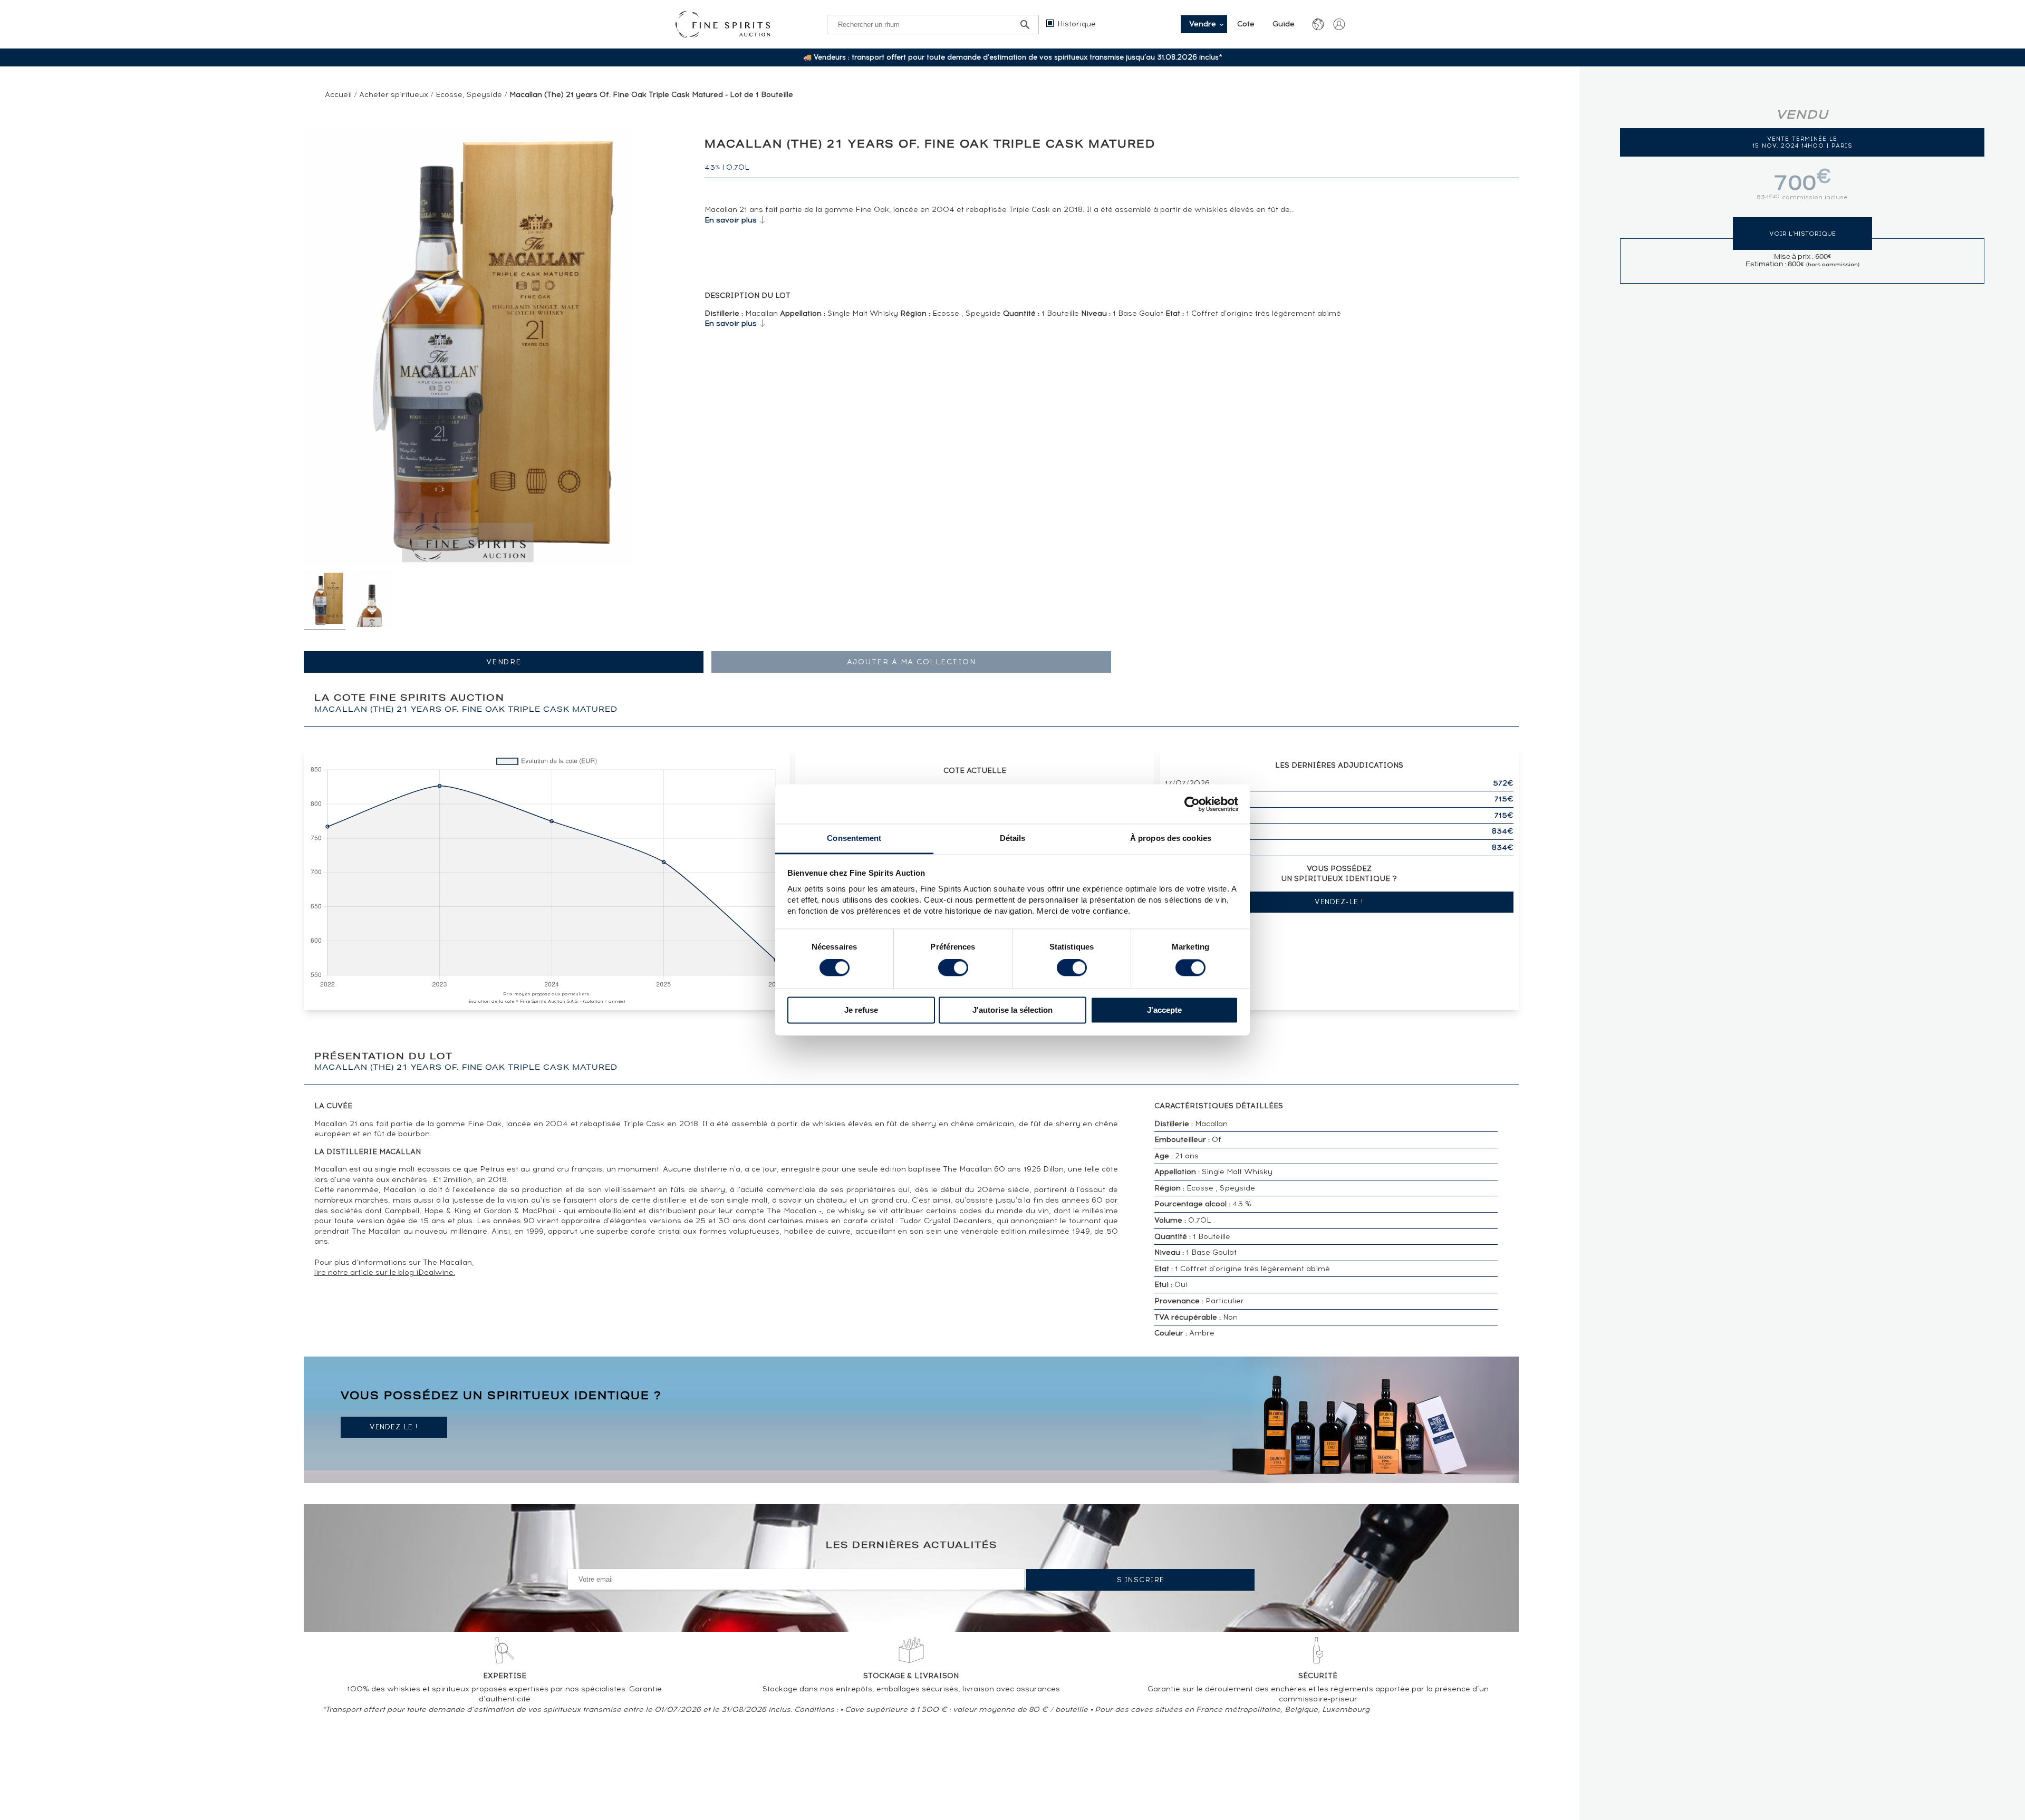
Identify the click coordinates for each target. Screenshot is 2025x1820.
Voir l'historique (1802, 234)
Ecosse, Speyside (469, 95)
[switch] (953, 968)
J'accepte (1164, 1010)
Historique (1077, 24)
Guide (1284, 24)
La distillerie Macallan (368, 1152)
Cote (1246, 24)
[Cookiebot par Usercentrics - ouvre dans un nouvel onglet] (1192, 804)
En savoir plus (731, 220)
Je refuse (861, 1010)
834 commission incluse (1802, 197)
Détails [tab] (1013, 838)
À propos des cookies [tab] (1171, 838)
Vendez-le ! (1339, 902)
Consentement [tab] (854, 838)
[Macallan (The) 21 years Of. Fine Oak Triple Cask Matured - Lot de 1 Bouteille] (325, 601)
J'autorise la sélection (1012, 1010)
